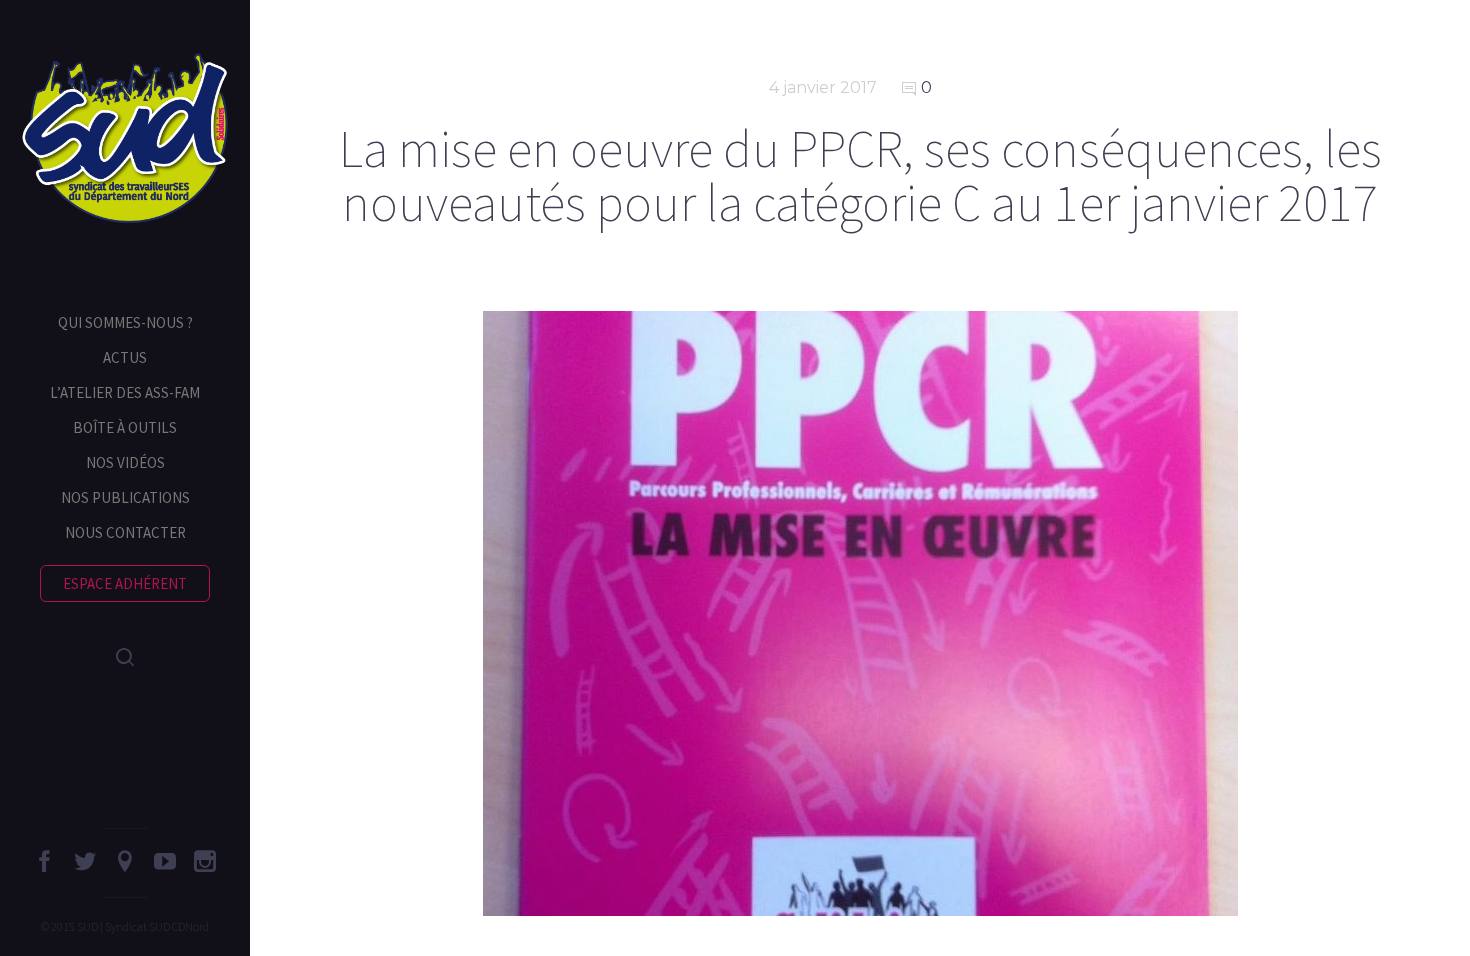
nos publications (125, 497)
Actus (125, 357)
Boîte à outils (125, 427)
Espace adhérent (125, 583)
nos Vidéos (125, 462)
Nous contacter (125, 532)
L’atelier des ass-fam (125, 392)
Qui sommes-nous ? (125, 322)
